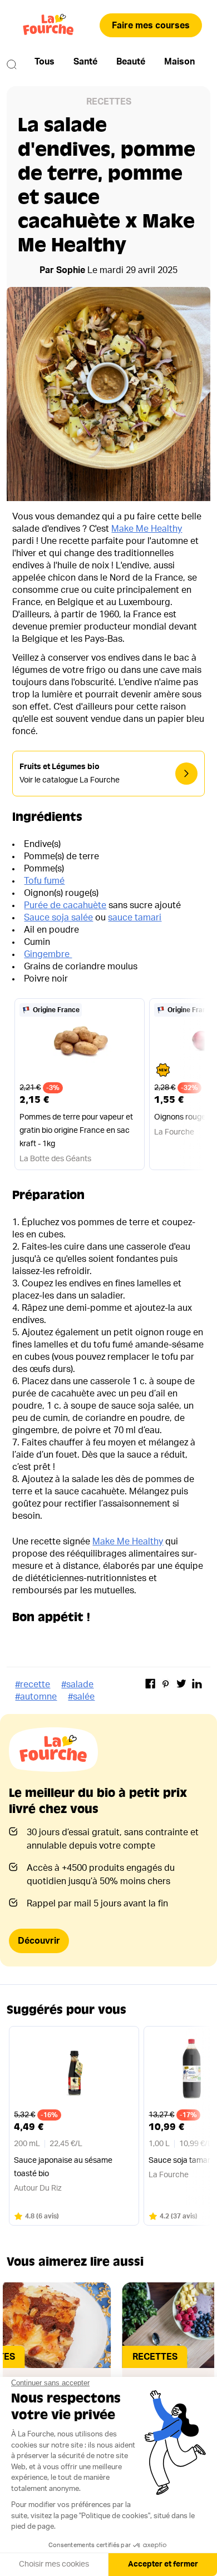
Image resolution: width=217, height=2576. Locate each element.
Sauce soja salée (58, 918)
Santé (85, 62)
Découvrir (39, 1941)
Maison (179, 62)
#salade (77, 1685)
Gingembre (48, 954)
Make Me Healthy (147, 529)
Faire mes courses (151, 26)
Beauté (131, 62)
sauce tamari (135, 918)
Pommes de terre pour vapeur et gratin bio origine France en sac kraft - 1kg (76, 1131)
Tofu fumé (44, 881)
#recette (33, 1685)
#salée (81, 1697)
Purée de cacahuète (65, 905)
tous (45, 62)
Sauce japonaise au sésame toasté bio (63, 2167)
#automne (36, 1697)
